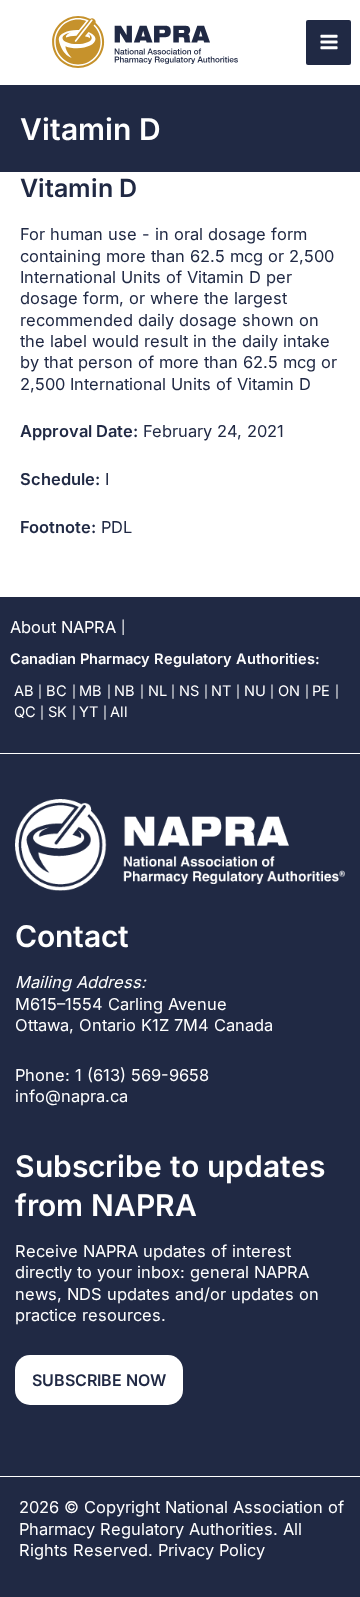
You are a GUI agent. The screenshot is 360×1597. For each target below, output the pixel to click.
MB (90, 691)
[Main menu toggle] (328, 42)
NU (255, 691)
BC (56, 691)
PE (321, 691)
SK (57, 712)
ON (289, 691)
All (119, 712)
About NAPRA (63, 627)
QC (25, 712)
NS (189, 691)
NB (124, 691)
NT (221, 691)
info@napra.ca (71, 1096)
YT (88, 712)
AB (24, 691)
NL (157, 691)
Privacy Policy (211, 1550)
